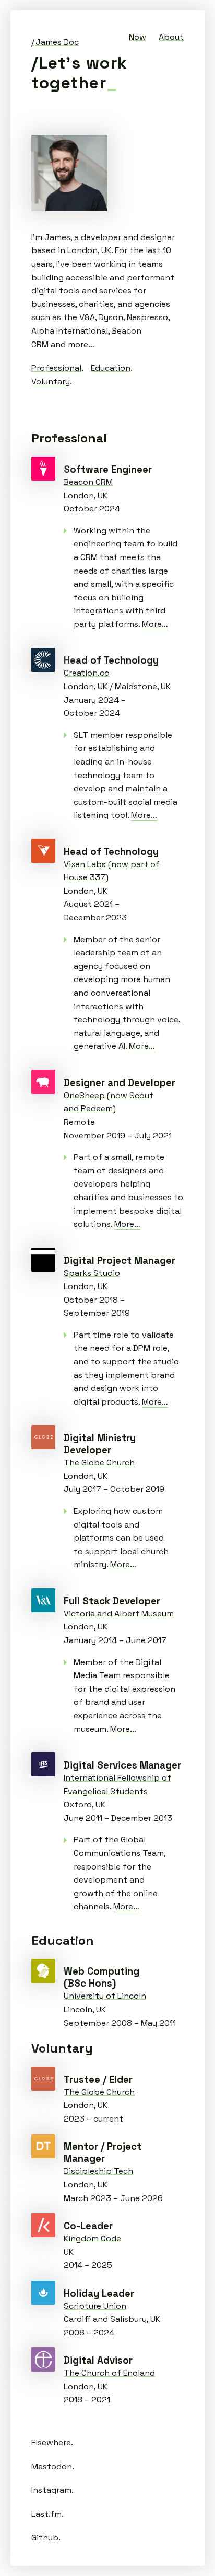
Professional (56, 368)
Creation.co (43, 660)
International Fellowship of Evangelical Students (43, 1764)
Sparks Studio (43, 1260)
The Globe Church (43, 1437)
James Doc (57, 42)
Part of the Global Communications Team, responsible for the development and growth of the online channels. (120, 1873)
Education (111, 368)
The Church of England (43, 2360)
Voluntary (51, 381)
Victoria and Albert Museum (43, 1600)
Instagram (51, 2490)
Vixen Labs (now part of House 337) (43, 851)
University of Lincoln (43, 1971)
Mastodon (52, 2466)
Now (138, 37)
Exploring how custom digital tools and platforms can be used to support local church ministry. (121, 1538)
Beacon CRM (43, 469)
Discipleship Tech (43, 2146)
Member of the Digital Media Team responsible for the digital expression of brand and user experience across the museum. (124, 1696)
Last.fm (46, 2514)
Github (45, 2538)
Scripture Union (43, 2293)
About (171, 37)
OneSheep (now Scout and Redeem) (43, 1082)
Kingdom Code (43, 2225)
